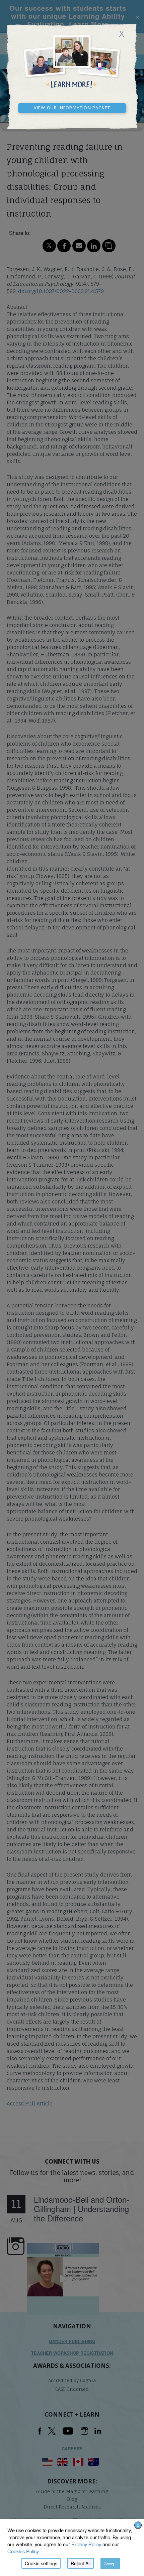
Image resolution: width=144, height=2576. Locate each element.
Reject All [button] (81, 2563)
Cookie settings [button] (41, 2563)
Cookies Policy (23, 2551)
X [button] (138, 2525)
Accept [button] (110, 2563)
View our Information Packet (72, 107)
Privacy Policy (86, 2544)
